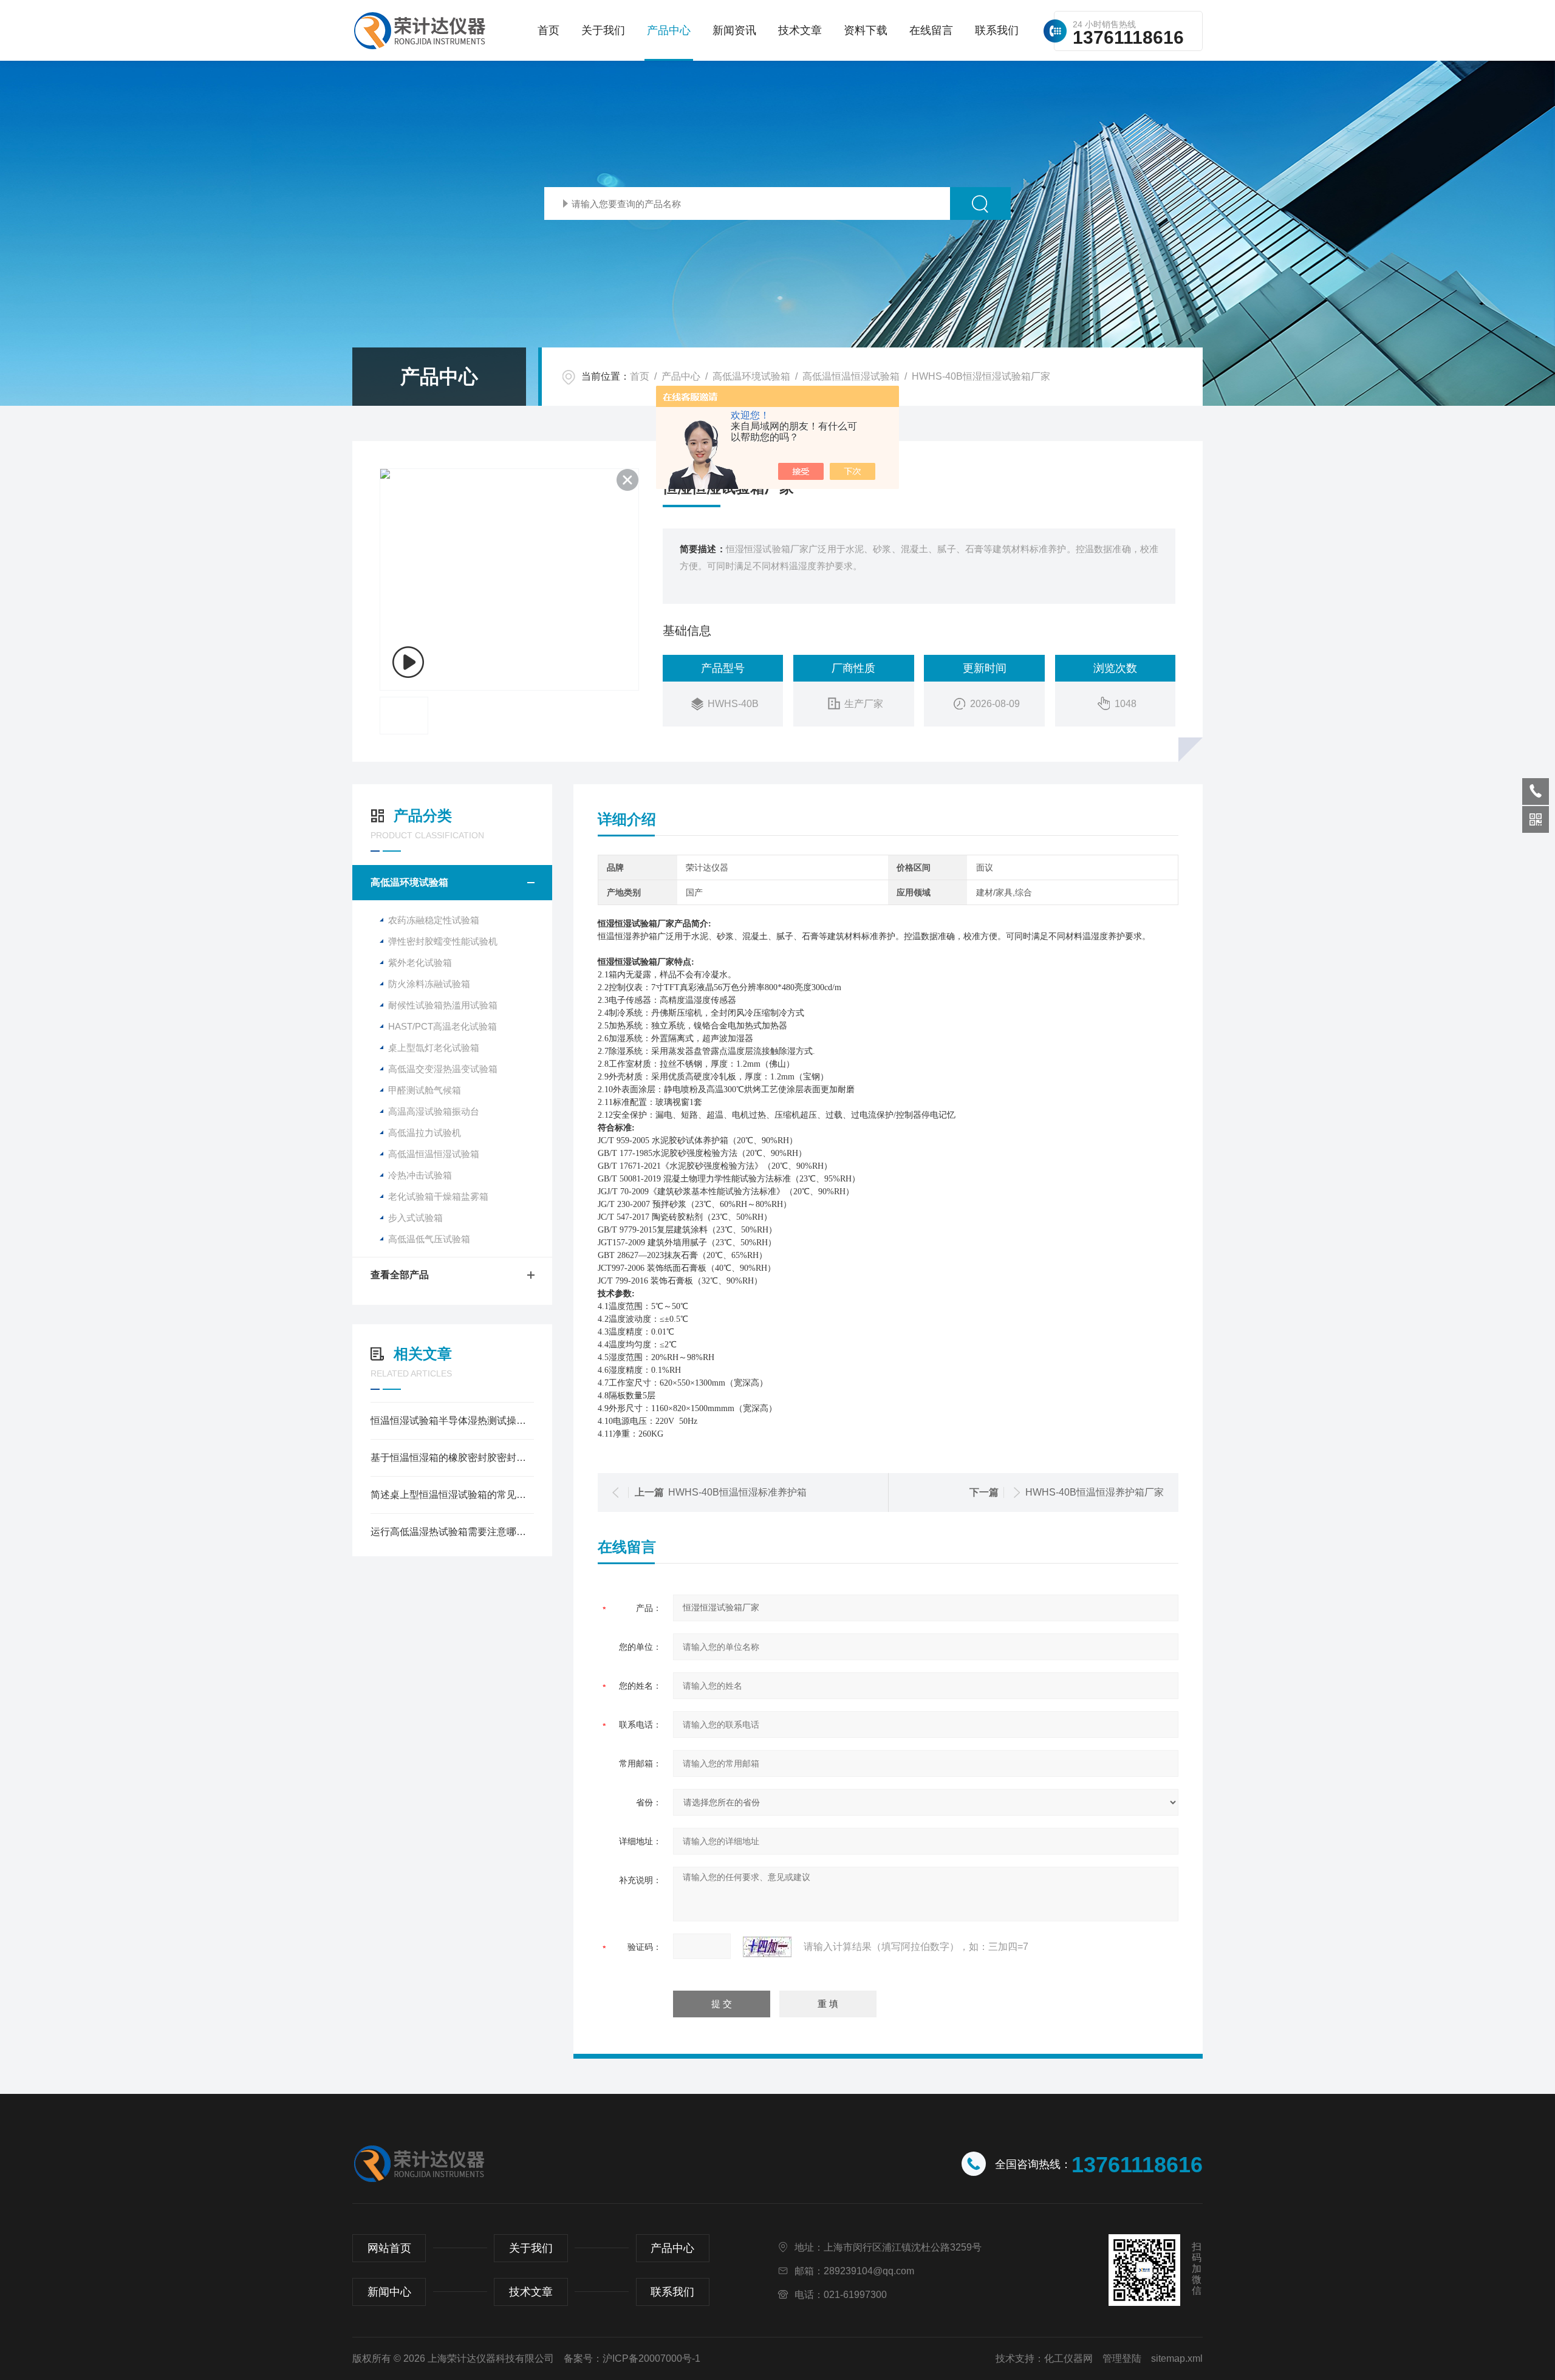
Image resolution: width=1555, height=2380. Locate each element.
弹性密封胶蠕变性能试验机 (443, 941)
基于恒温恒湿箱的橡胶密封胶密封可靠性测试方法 (452, 1458)
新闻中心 (389, 2292)
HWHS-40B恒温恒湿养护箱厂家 (1095, 1492)
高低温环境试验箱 (751, 376)
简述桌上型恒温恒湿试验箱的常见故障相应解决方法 (452, 1495)
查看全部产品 (400, 1275)
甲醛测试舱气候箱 (425, 1090)
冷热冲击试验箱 (420, 1175)
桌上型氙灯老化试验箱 (434, 1048)
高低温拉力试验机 (425, 1133)
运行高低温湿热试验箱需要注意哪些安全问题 (452, 1532)
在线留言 (931, 30)
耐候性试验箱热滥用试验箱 (443, 1005)
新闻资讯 (734, 30)
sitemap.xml (1177, 2358)
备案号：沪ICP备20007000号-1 (632, 2358)
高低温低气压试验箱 (429, 1239)
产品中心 (669, 30)
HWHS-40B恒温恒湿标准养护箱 (737, 1492)
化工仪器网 (1068, 2358)
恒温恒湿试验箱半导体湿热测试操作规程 (452, 1421)
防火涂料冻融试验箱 (429, 984)
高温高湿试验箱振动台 (434, 1111)
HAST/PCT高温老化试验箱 (443, 1026)
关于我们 (603, 30)
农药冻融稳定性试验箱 (434, 920)
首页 (549, 30)
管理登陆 (1122, 2358)
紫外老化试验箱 (420, 963)
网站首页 (389, 2248)
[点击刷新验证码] (767, 1947)
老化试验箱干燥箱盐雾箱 (438, 1196)
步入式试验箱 (415, 1218)
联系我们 (997, 30)
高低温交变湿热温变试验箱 (443, 1069)
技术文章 (800, 30)
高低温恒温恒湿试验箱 (851, 376)
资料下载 (866, 30)
